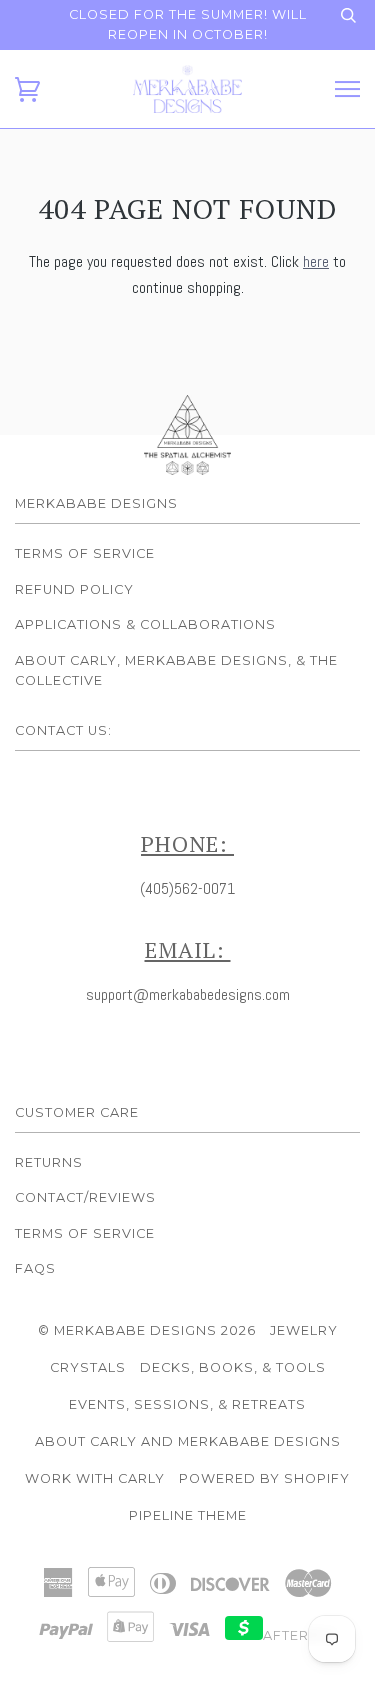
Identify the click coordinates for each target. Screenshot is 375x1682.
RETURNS (49, 1162)
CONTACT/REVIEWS (85, 1197)
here (316, 261)
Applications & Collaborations (145, 624)
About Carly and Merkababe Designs (188, 1441)
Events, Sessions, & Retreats (187, 1404)
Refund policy (74, 589)
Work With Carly (95, 1478)
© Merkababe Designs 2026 (147, 1330)
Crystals (88, 1367)
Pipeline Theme (188, 1515)
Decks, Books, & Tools (233, 1367)
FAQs (35, 1268)
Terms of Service (85, 553)
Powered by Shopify (264, 1478)
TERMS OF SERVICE (85, 1233)
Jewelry (304, 1330)
